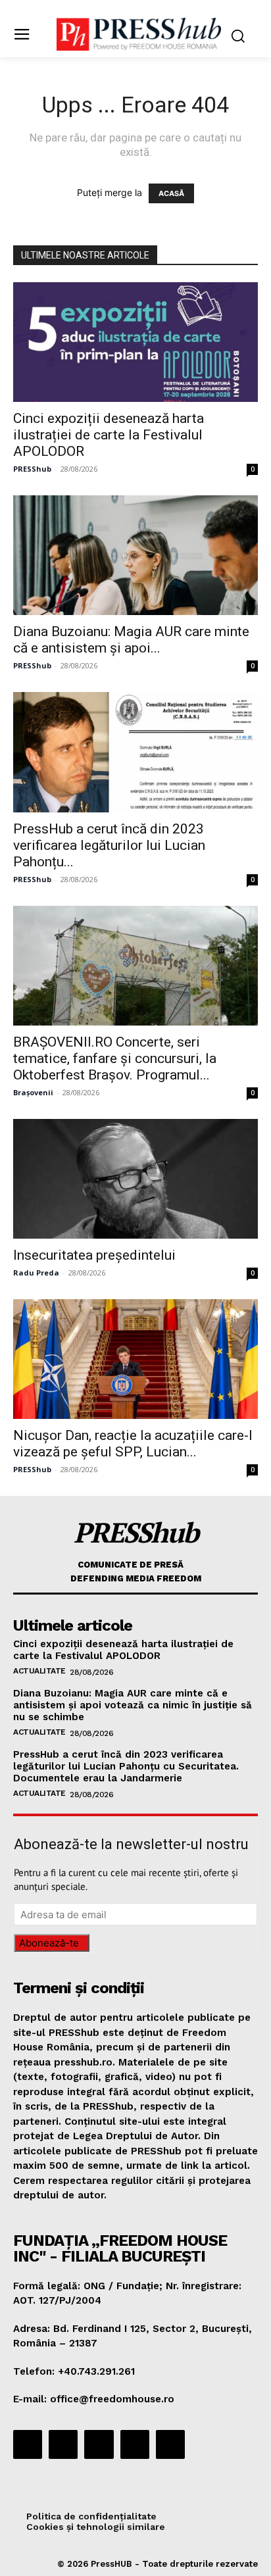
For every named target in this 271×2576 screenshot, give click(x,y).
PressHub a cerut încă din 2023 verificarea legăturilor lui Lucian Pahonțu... (109, 845)
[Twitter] (135, 2444)
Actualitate (39, 1671)
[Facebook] (28, 2444)
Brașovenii (33, 1092)
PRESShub (32, 469)
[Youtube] (170, 2444)
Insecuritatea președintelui (94, 1255)
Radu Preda (36, 1273)
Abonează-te (49, 1943)
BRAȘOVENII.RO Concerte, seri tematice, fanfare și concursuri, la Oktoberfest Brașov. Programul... (115, 1058)
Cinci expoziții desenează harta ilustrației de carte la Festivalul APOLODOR (109, 435)
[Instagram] (63, 2444)
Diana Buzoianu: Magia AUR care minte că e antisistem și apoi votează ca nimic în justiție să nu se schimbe (133, 1705)
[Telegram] (99, 2444)
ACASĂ (171, 193)
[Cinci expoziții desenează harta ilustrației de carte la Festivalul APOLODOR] (135, 342)
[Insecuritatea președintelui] (135, 1179)
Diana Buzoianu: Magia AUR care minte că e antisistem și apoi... (131, 640)
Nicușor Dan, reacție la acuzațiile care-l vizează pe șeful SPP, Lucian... (133, 1444)
